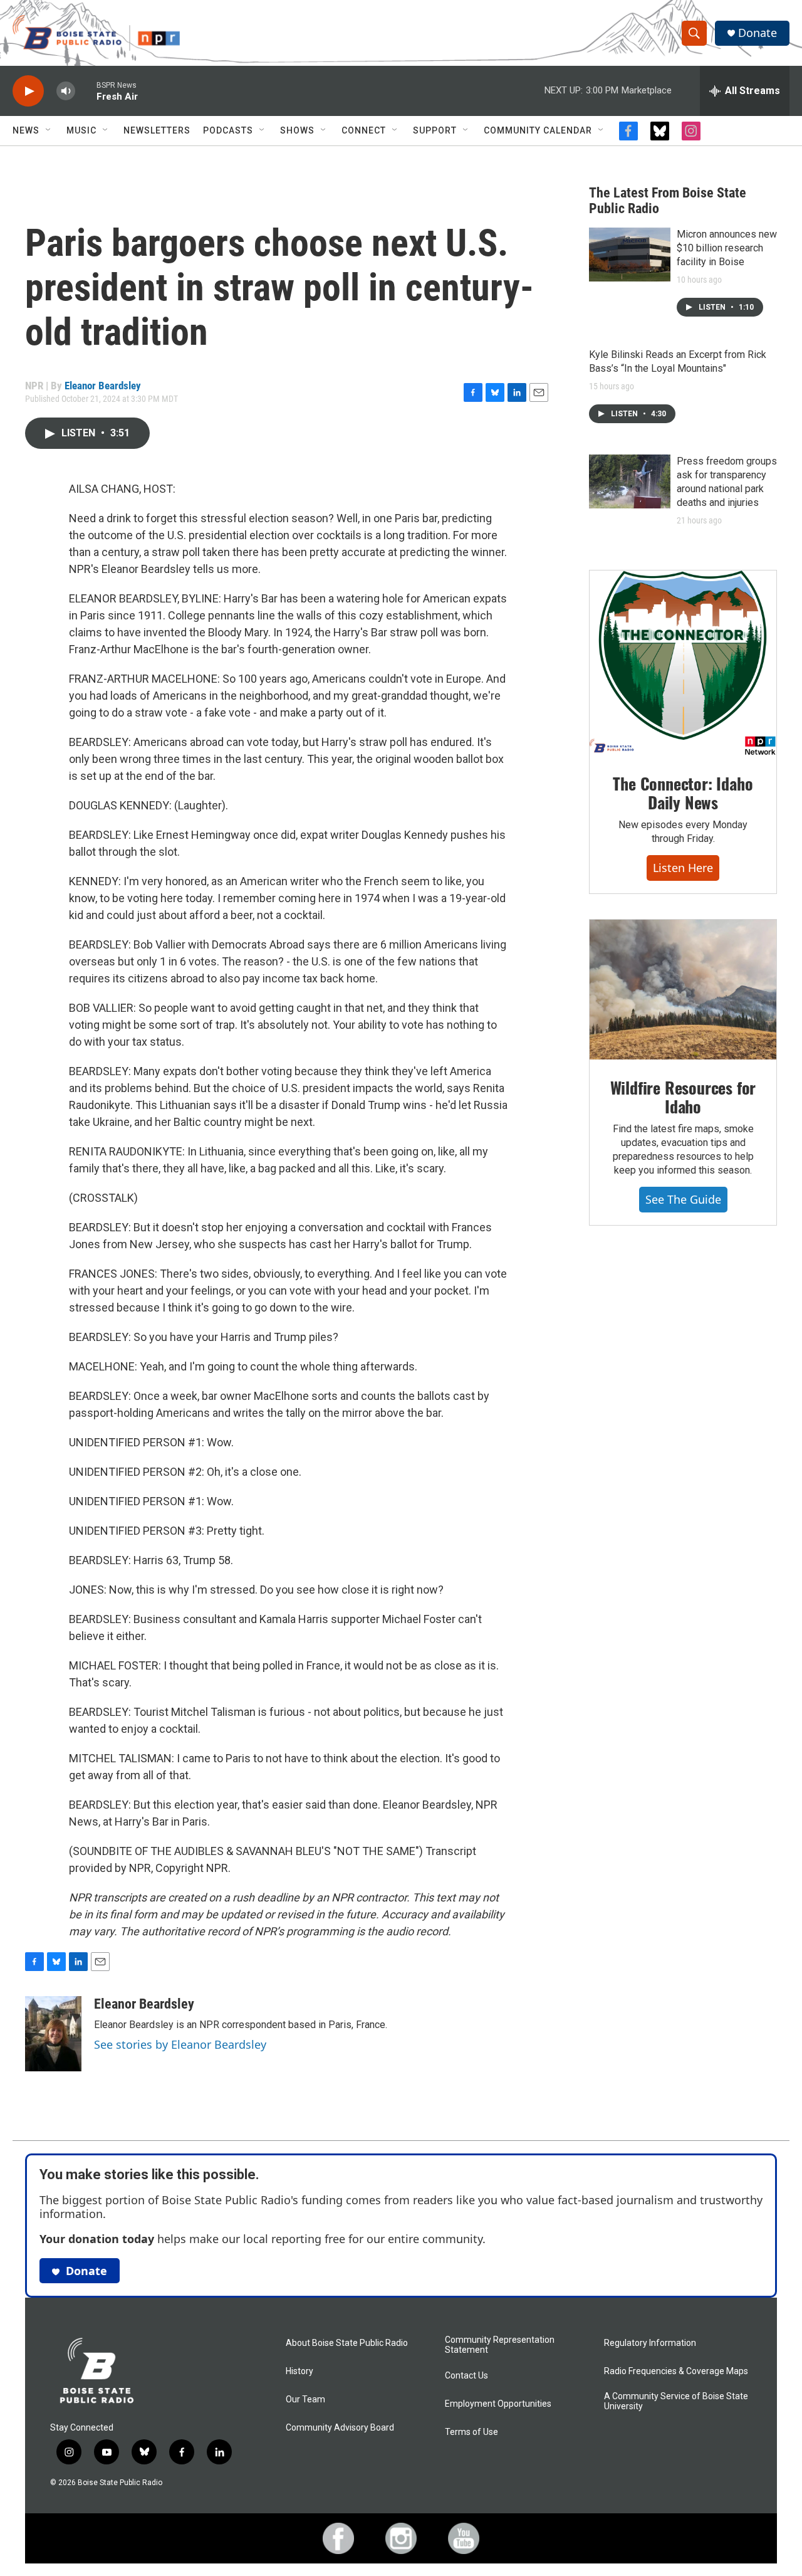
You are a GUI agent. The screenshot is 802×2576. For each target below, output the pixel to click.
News (26, 130)
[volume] (66, 91)
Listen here (683, 868)
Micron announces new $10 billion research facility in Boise (727, 248)
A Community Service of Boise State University (676, 2401)
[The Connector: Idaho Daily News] (683, 663)
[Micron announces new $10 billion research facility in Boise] (630, 255)
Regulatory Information (650, 2343)
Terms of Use (471, 2432)
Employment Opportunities (498, 2404)
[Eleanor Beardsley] (53, 2034)
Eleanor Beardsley (103, 386)
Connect (364, 130)
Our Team (305, 2400)
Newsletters (157, 130)
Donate (758, 33)
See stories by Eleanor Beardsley (180, 2044)
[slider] (86, 91)
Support (435, 130)
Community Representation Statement (500, 2345)
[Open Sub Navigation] (49, 130)
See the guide (683, 1199)
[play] (28, 91)
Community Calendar (538, 130)
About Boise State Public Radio (347, 2343)
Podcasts (228, 130)
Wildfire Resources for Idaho (683, 1097)
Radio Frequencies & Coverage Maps (676, 2371)
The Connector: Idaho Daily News (683, 793)
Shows (297, 130)
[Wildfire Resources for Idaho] (683, 990)
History (299, 2371)
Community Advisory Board (340, 2428)
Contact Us (466, 2376)
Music (81, 130)
